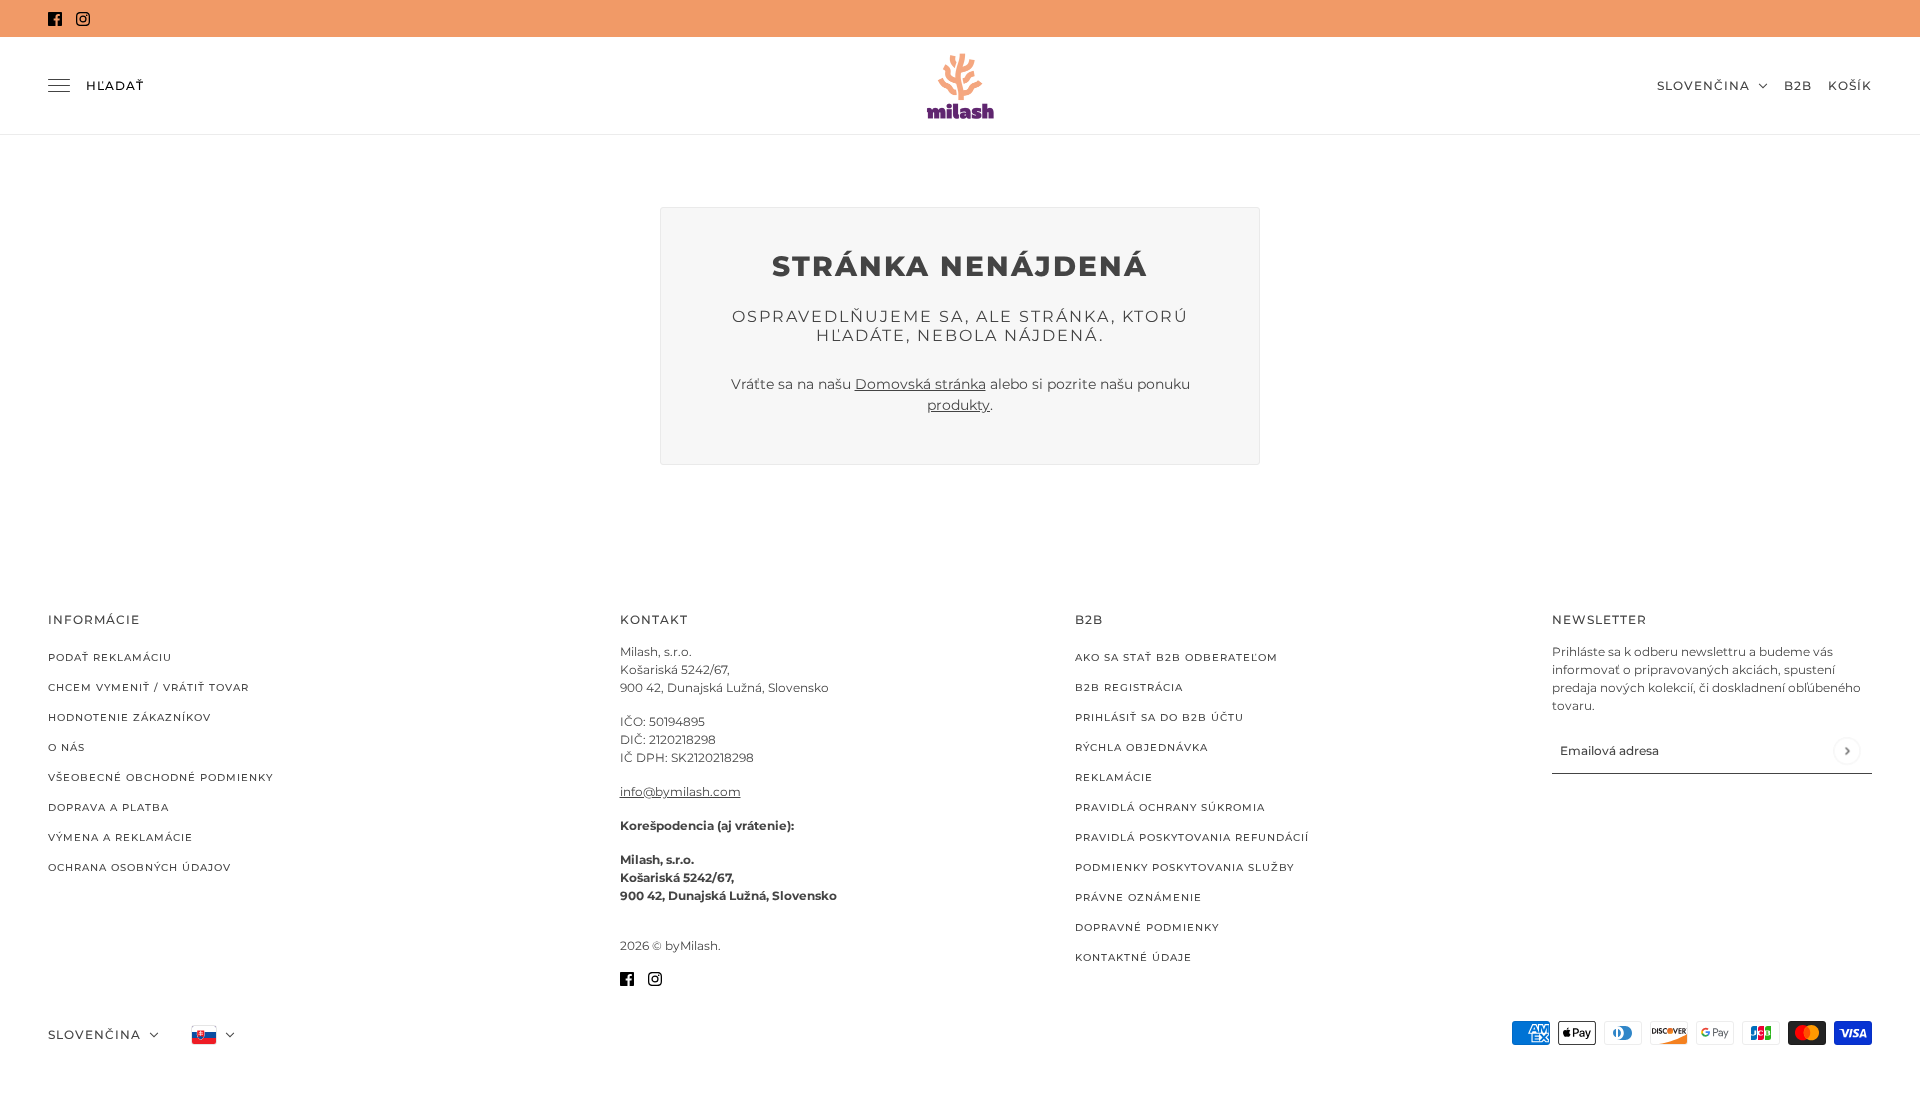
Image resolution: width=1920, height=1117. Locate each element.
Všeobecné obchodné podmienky (160, 777)
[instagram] (83, 18)
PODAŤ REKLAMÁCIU (110, 657)
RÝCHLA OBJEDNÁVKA (1141, 747)
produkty (958, 405)
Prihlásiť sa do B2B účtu (1159, 717)
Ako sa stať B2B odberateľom (1176, 657)
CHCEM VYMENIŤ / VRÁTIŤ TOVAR (148, 687)
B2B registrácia (1129, 687)
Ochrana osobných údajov (139, 867)
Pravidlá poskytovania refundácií (1192, 837)
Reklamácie (1114, 777)
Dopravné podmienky (1147, 927)
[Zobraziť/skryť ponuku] (59, 85)
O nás (66, 747)
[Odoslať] (1846, 750)
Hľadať (115, 85)
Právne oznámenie (1138, 897)
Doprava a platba (108, 807)
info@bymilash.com (680, 791)
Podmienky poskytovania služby (1184, 867)
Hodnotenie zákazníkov (129, 717)
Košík (1850, 85)
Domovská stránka (920, 384)
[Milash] (960, 86)
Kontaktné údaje (1133, 957)
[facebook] (55, 18)
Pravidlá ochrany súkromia (1170, 807)
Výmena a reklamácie (120, 837)
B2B (1798, 85)
